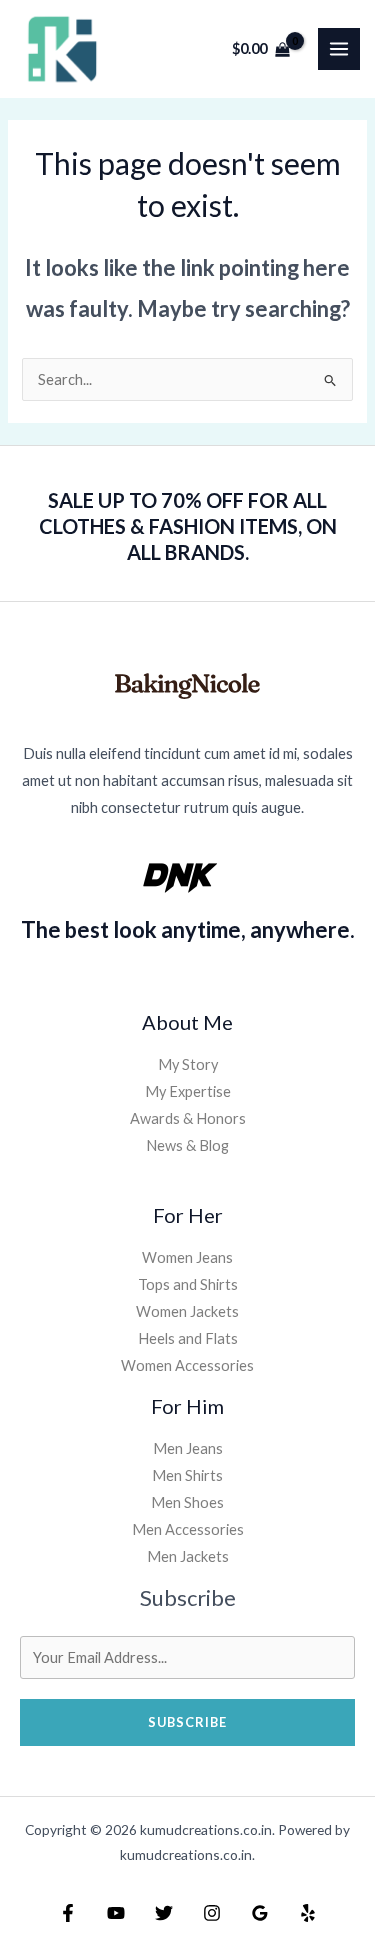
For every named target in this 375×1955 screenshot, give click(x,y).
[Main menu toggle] (339, 49)
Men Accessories (188, 1529)
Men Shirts (187, 1475)
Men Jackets (188, 1556)
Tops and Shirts (188, 1284)
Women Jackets (187, 1311)
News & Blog (187, 1145)
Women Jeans (187, 1257)
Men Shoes (187, 1502)
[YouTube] (116, 1913)
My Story (188, 1064)
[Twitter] (164, 1913)
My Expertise (188, 1091)
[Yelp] (308, 1913)
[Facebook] (68, 1913)
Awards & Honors (188, 1118)
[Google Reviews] (260, 1913)
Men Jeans (188, 1448)
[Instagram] (212, 1913)
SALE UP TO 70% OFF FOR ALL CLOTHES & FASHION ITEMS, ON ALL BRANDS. (188, 526)
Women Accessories (187, 1365)
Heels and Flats (188, 1338)
